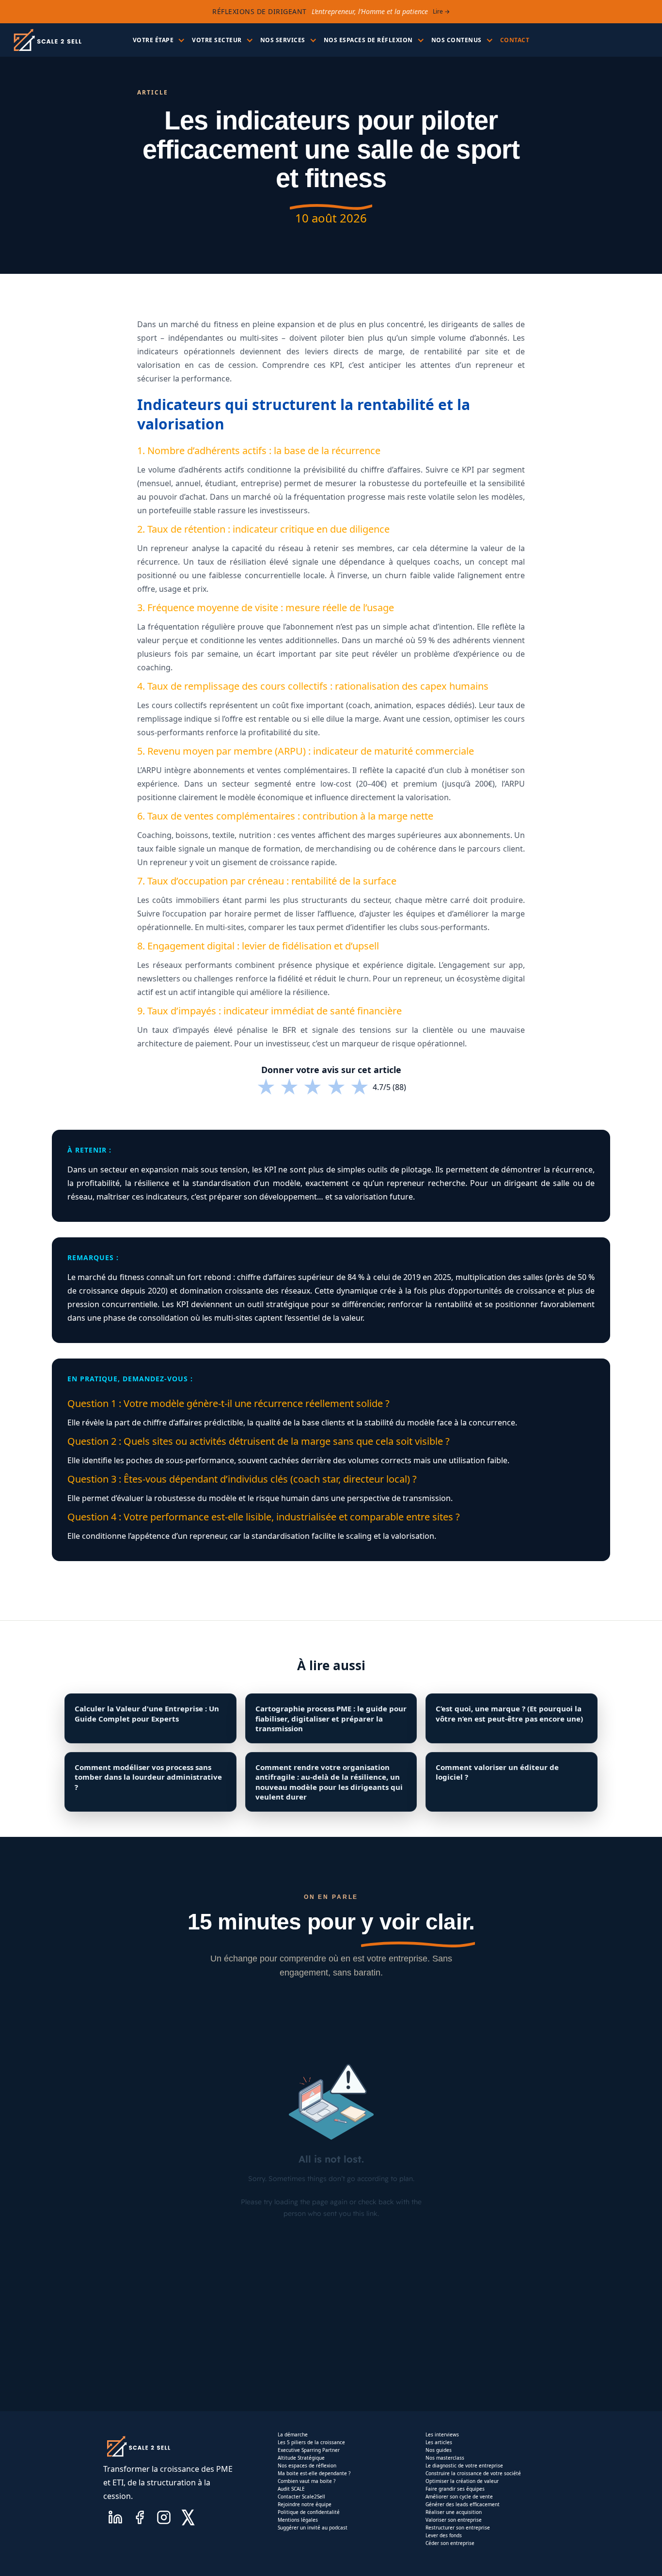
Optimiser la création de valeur (462, 2481)
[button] (158, 40)
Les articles (439, 2442)
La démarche (293, 2434)
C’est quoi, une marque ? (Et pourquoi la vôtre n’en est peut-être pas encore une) (509, 1713)
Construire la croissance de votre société (473, 2473)
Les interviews (442, 2434)
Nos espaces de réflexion (307, 2465)
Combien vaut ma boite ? (307, 2481)
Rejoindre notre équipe (305, 2504)
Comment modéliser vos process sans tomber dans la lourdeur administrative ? (148, 1777)
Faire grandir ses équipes (455, 2489)
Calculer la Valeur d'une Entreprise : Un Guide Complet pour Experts (147, 1713)
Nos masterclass (445, 2458)
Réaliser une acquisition (454, 2512)
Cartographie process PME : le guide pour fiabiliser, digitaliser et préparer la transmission (331, 1718)
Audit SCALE (291, 2489)
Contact (515, 40)
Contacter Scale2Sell (301, 2497)
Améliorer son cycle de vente (459, 2497)
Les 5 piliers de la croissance (311, 2442)
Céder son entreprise (450, 2543)
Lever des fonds (444, 2535)
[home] (47, 40)
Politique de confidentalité (309, 2512)
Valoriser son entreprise (454, 2520)
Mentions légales (298, 2520)
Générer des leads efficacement (463, 2504)
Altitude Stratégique (301, 2458)
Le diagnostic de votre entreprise (464, 2465)
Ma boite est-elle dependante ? (314, 2473)
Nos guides (439, 2450)
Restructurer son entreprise (458, 2528)
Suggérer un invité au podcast (313, 2528)
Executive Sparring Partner (309, 2450)
